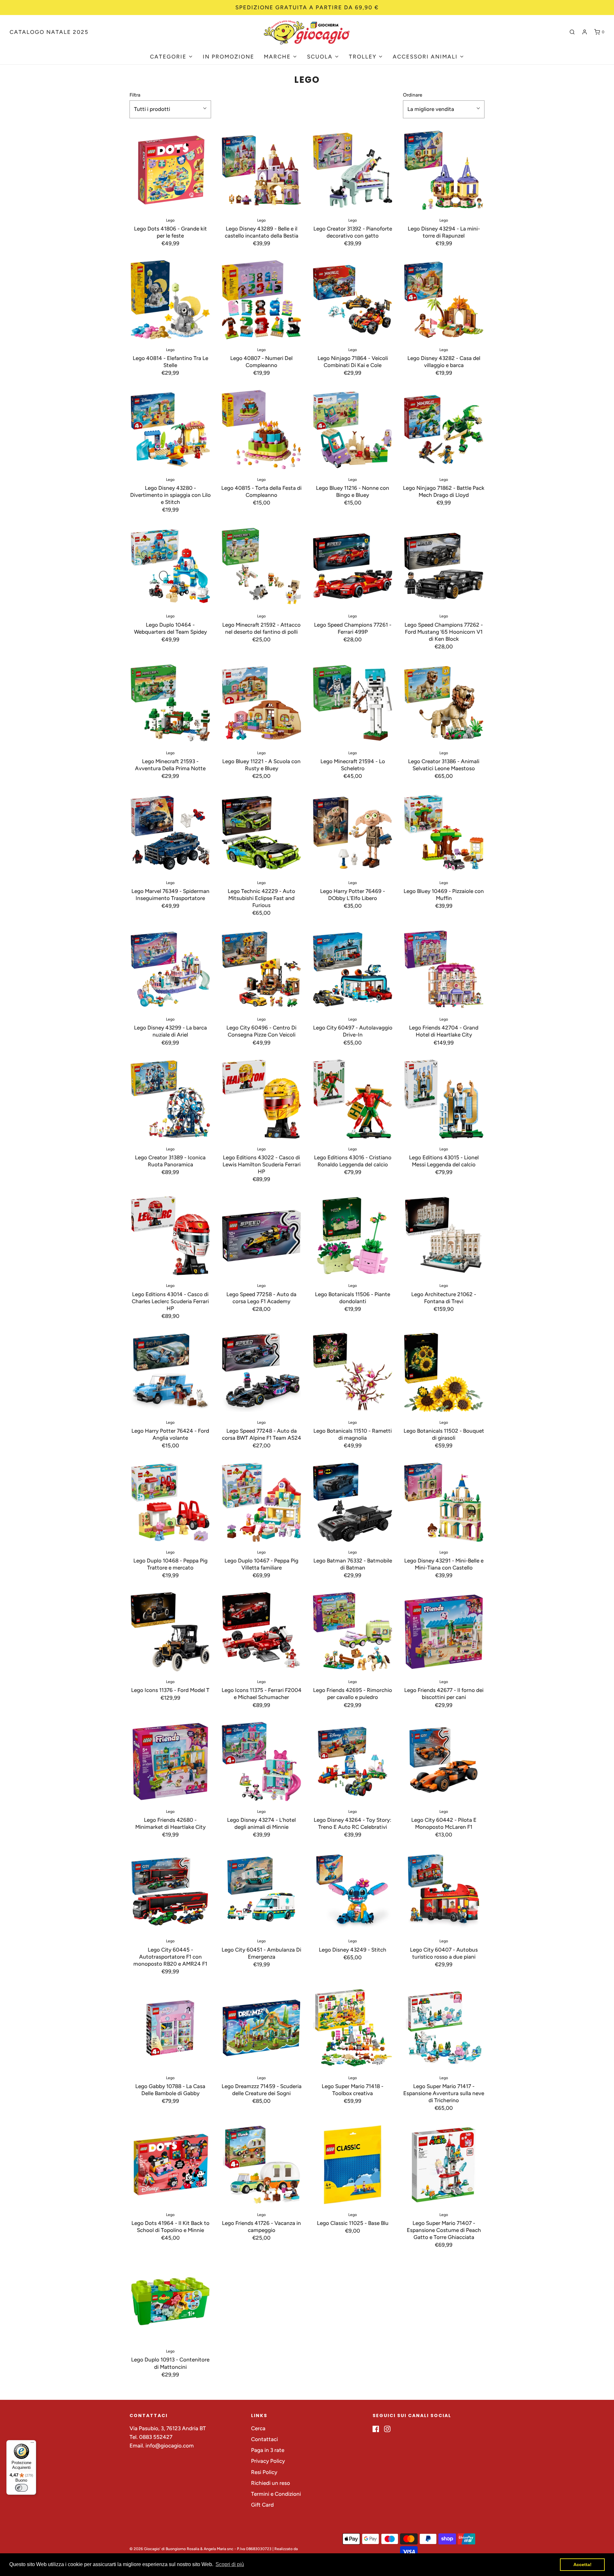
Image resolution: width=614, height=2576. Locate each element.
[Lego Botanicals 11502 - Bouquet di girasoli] (444, 1372)
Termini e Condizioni (276, 2494)
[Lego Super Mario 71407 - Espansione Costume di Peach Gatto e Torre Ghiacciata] (444, 2165)
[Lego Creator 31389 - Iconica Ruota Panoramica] (170, 1099)
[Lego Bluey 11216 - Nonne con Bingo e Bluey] (353, 430)
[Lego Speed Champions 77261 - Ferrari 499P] (353, 566)
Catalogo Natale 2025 (49, 32)
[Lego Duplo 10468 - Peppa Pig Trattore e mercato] (170, 1502)
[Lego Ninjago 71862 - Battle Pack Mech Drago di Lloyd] (444, 430)
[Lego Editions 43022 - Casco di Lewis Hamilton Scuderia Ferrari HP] (261, 1099)
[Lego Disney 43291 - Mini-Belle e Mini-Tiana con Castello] (444, 1502)
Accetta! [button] (583, 2564)
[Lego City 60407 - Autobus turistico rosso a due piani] (444, 1891)
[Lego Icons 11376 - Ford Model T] (170, 1632)
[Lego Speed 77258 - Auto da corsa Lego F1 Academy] (261, 1236)
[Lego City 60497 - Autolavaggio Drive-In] (353, 969)
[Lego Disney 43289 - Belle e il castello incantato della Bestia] (261, 170)
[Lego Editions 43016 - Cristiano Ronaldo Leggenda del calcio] (353, 1099)
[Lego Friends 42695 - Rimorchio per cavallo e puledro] (353, 1632)
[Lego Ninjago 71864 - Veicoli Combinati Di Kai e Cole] (353, 300)
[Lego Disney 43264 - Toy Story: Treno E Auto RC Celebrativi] (353, 1762)
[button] (170, 109)
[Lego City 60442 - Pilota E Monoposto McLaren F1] (444, 1762)
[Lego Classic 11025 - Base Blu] (353, 2165)
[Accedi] (585, 32)
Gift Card (262, 2505)
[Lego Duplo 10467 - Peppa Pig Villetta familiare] (261, 1502)
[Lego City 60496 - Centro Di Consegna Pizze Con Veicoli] (261, 969)
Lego (170, 220)
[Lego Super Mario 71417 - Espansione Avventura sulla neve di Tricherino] (444, 2028)
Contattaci (264, 2439)
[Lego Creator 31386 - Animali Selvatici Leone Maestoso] (444, 703)
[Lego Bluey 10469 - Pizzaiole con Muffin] (444, 833)
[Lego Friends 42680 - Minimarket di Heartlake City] (170, 1762)
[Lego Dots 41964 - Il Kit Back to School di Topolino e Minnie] (170, 2165)
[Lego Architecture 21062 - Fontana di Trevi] (444, 1236)
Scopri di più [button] (230, 2564)
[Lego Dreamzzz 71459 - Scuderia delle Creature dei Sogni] (261, 2028)
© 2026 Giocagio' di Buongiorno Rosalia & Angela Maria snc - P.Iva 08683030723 (201, 2549)
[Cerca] (572, 32)
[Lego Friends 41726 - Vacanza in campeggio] (261, 2165)
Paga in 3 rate (268, 2450)
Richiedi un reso (271, 2483)
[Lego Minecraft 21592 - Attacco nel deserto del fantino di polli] (261, 566)
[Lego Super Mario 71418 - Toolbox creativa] (353, 2028)
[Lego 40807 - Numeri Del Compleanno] (261, 300)
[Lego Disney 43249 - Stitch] (353, 1891)
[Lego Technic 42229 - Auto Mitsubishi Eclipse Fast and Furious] (261, 833)
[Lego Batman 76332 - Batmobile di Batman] (353, 1502)
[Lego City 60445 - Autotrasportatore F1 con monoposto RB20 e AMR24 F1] (170, 1891)
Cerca (258, 2428)
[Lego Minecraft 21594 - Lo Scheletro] (353, 703)
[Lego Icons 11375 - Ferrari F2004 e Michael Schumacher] (261, 1632)
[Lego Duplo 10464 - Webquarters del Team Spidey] (170, 566)
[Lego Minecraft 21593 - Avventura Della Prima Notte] (170, 703)
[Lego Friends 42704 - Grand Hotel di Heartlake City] (444, 969)
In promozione (228, 57)
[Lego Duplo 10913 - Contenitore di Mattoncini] (170, 2301)
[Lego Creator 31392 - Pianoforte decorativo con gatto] (353, 170)
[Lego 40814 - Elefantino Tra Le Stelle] (170, 300)
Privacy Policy (268, 2461)
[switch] (21, 2488)
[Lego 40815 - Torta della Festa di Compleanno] (261, 430)
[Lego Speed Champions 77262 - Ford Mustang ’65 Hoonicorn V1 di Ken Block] (444, 566)
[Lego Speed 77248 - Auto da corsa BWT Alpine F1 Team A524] (261, 1372)
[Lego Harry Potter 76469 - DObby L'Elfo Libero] (353, 833)
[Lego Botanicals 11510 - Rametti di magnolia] (353, 1372)
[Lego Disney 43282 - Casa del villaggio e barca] (444, 300)
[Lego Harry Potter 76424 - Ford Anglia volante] (170, 1372)
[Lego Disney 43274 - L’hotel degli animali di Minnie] (261, 1762)
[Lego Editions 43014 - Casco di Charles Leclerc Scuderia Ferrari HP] (170, 1236)
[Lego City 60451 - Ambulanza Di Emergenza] (261, 1891)
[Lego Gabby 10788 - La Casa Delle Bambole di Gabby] (170, 2028)
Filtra (135, 95)
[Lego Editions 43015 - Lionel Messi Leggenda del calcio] (444, 1099)
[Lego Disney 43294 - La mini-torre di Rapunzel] (444, 170)
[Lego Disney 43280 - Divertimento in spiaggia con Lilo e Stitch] (170, 430)
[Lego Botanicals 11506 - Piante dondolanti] (353, 1236)
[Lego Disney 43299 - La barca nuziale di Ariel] (170, 969)
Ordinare (413, 95)
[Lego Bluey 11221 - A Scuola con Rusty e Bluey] (261, 703)
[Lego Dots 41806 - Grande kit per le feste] (170, 170)
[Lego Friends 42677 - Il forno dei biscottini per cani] (444, 1632)
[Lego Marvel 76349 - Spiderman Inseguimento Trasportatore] (170, 833)
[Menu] (32, 2444)
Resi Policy (264, 2472)
